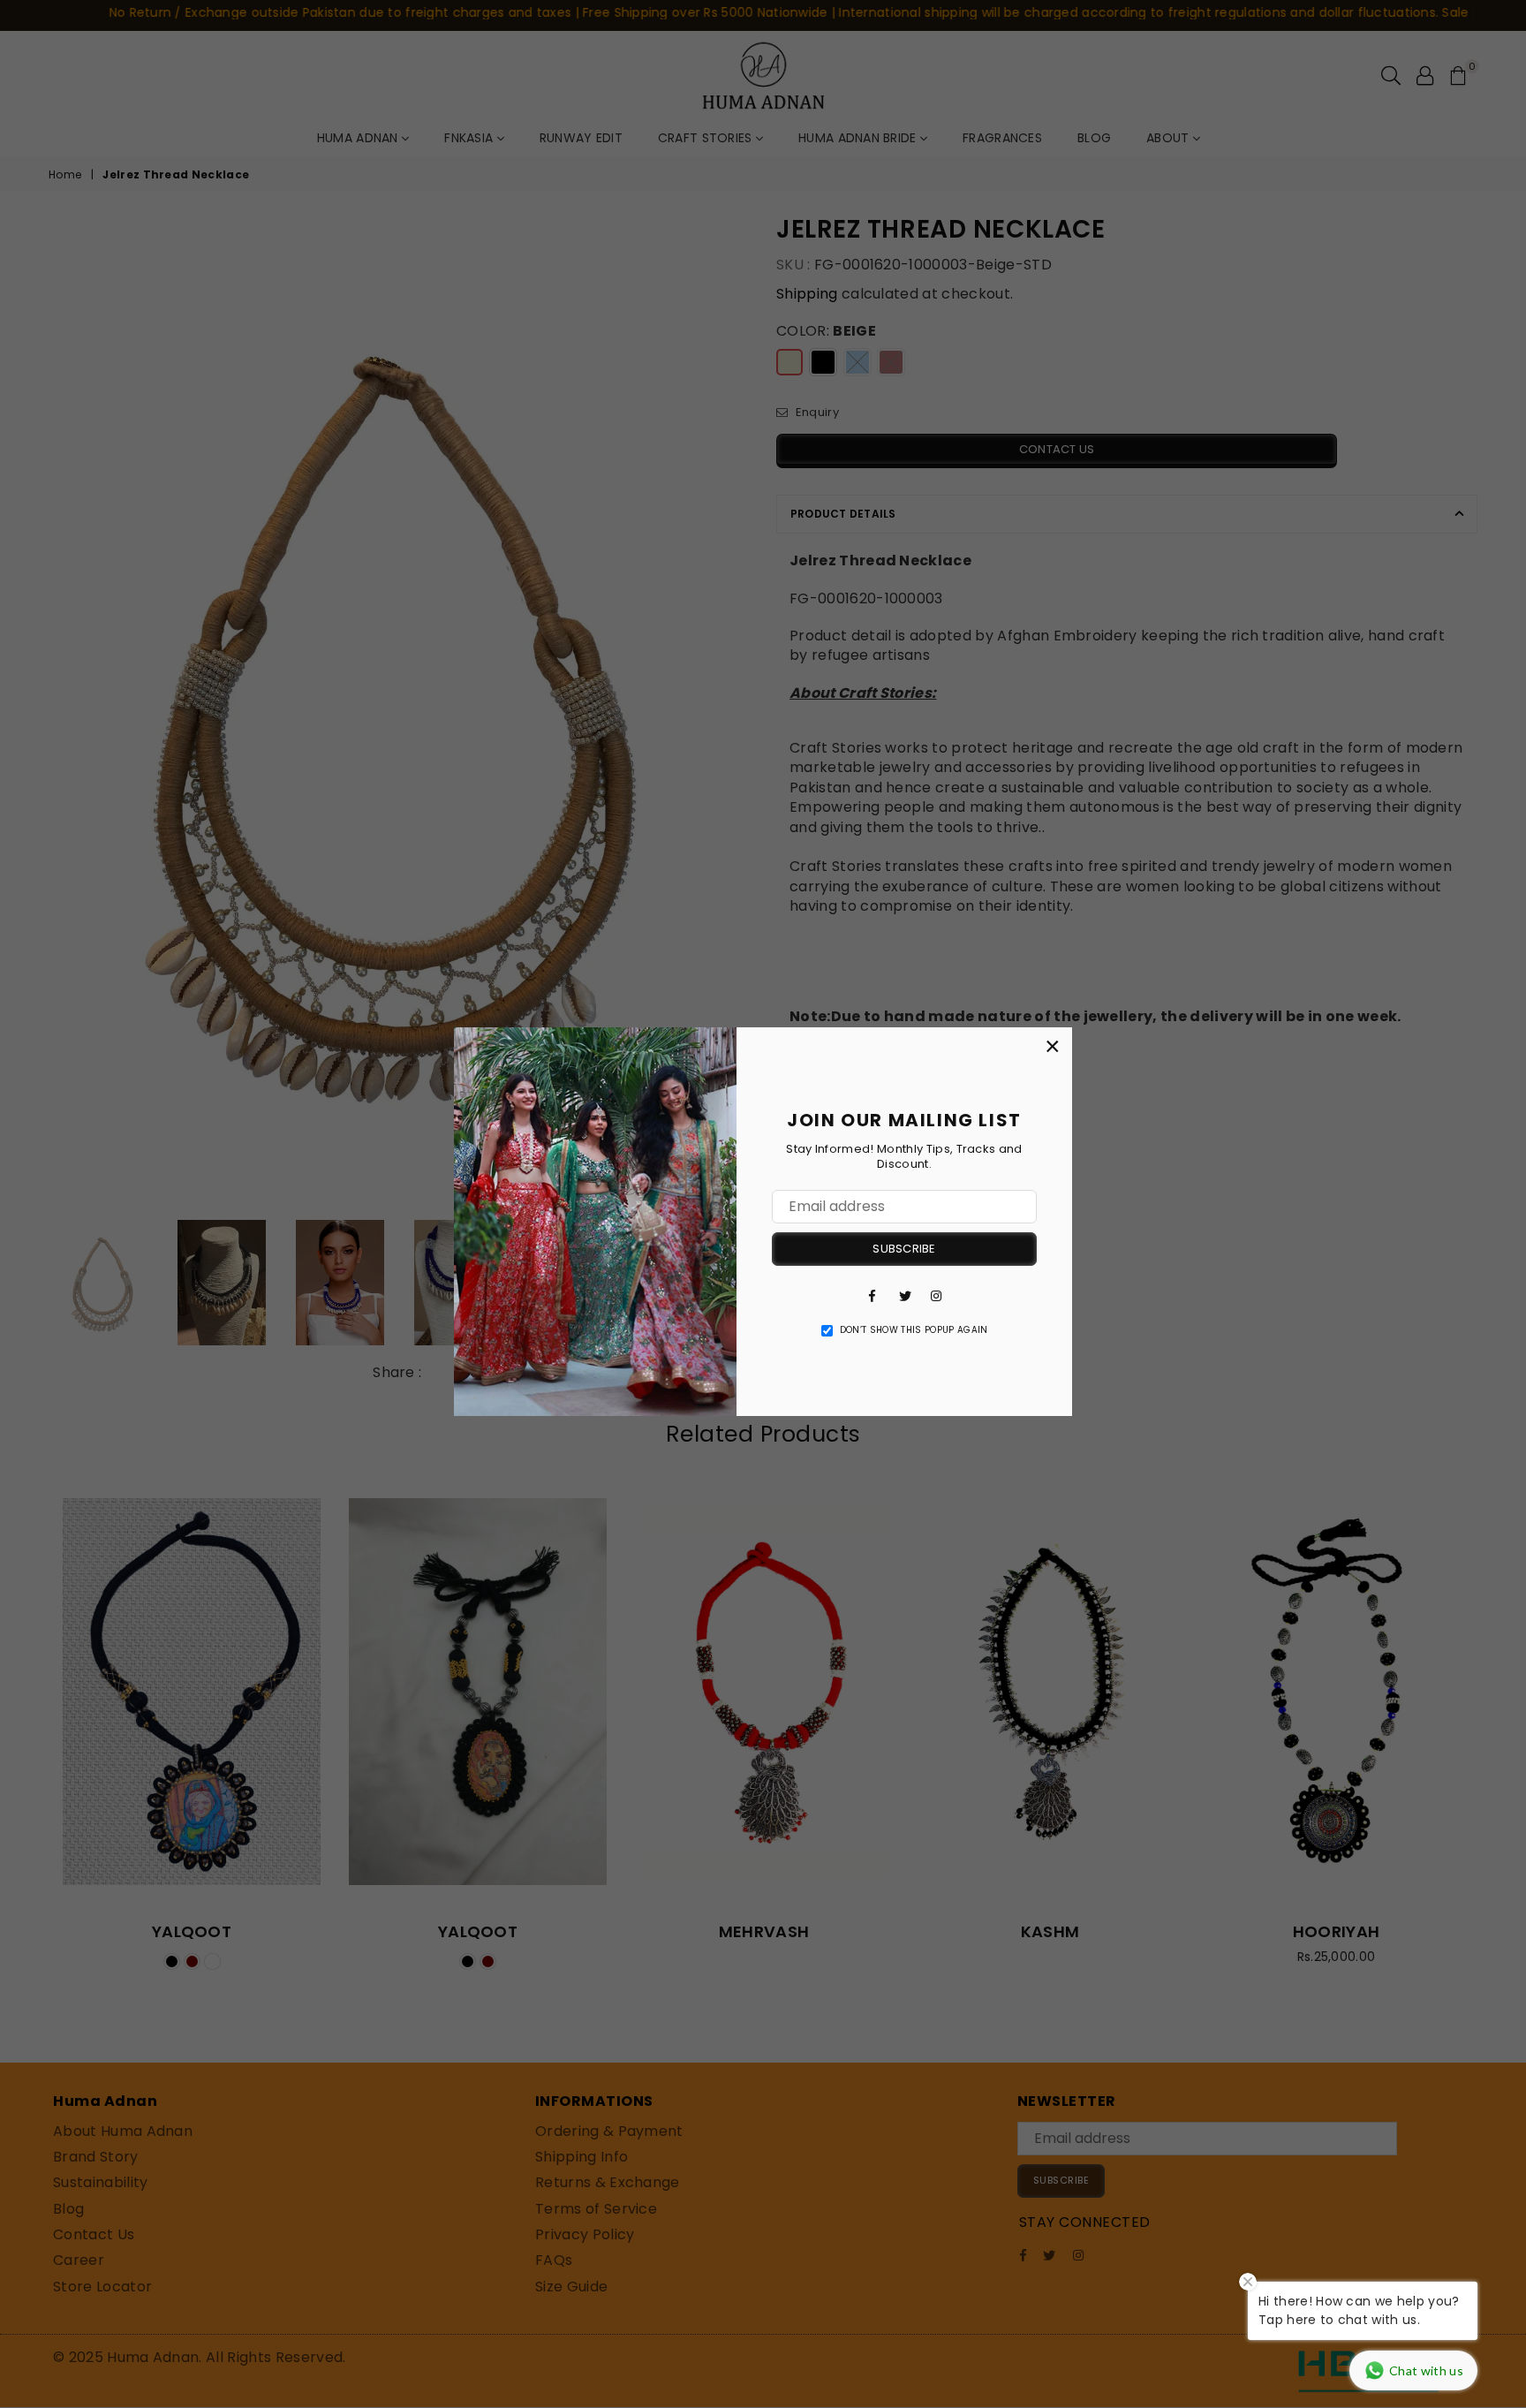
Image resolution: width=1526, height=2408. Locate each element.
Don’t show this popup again (914, 1330)
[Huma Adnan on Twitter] (904, 1295)
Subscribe (904, 1249)
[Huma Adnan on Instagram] (936, 1295)
